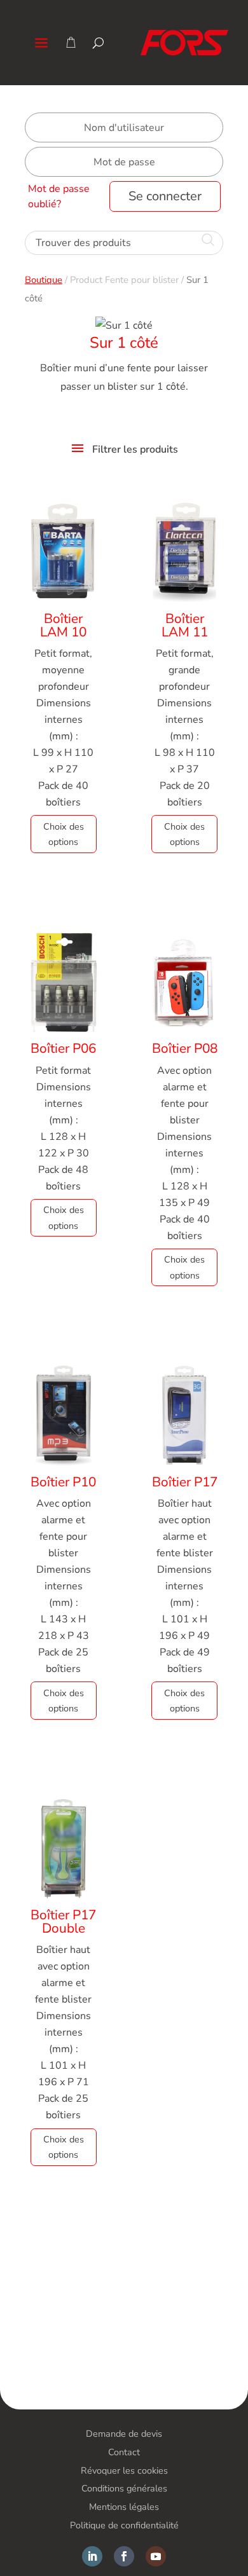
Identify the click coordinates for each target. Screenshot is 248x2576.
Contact (124, 2452)
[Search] (98, 43)
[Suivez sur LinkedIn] (92, 2556)
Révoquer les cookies (124, 2470)
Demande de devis (124, 2434)
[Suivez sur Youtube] (156, 2556)
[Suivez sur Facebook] (124, 2556)
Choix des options (64, 834)
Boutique (44, 280)
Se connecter (165, 196)
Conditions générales (124, 2488)
